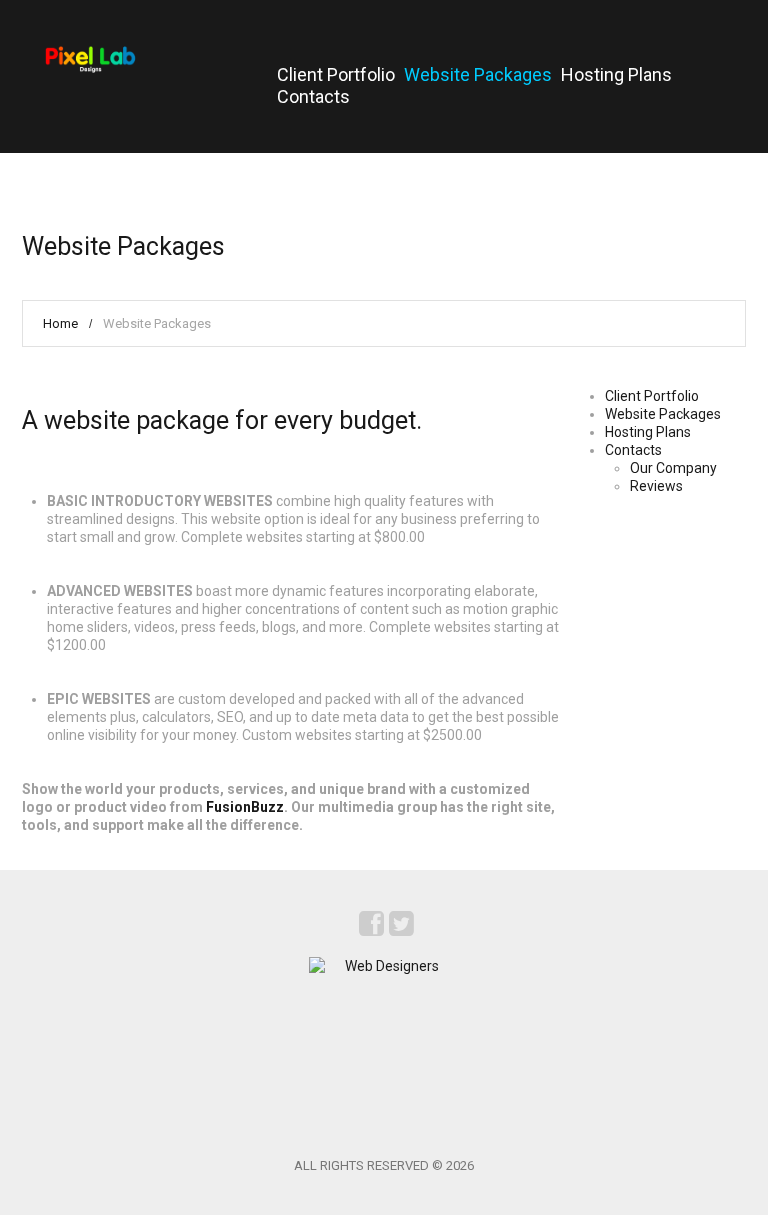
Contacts (313, 96)
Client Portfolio (336, 74)
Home (60, 323)
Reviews (656, 486)
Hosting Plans (616, 74)
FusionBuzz (245, 807)
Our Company (673, 468)
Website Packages (478, 74)
